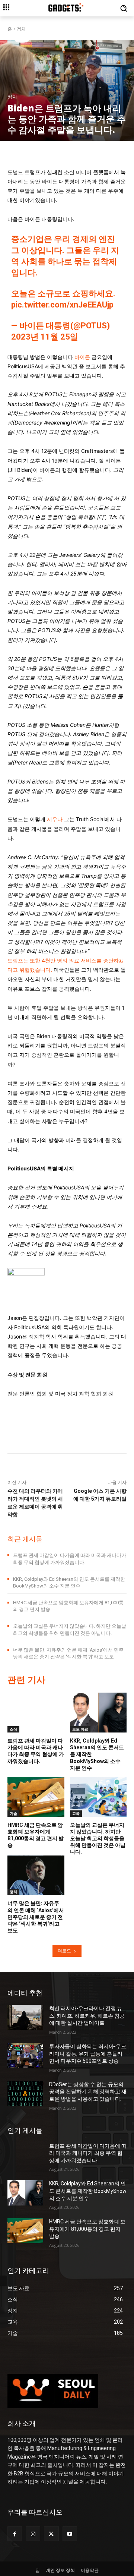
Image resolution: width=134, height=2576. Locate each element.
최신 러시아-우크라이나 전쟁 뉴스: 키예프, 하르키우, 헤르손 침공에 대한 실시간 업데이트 (87, 2016)
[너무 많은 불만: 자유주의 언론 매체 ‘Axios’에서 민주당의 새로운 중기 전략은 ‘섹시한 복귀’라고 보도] (36, 1875)
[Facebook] (15, 2534)
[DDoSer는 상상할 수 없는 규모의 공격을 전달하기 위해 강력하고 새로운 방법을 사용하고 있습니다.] (25, 2093)
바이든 (82, 357)
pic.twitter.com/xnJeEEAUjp (62, 305)
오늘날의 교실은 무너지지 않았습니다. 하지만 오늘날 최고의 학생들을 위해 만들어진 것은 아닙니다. (98, 1839)
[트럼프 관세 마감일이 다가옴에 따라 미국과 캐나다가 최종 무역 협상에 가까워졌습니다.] (36, 1713)
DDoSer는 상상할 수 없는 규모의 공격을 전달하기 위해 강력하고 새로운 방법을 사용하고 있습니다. (88, 2092)
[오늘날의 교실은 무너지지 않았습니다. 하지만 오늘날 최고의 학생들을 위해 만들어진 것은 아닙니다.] (98, 1797)
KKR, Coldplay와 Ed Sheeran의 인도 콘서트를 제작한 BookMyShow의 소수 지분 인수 (88, 2191)
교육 (76, 1813)
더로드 (64, 1951)
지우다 (55, 819)
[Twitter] (51, 2534)
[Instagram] (33, 2534)
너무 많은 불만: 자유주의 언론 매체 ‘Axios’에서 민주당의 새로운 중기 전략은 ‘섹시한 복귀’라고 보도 (36, 1917)
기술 (13, 1813)
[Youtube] (70, 2534)
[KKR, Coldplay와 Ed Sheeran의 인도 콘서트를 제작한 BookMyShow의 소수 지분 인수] (98, 1713)
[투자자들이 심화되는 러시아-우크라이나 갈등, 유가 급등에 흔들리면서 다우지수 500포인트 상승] (25, 2055)
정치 (21, 29)
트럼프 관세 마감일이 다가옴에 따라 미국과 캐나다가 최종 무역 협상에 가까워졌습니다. (36, 1751)
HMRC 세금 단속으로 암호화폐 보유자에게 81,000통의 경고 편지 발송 (87, 2229)
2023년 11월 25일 (45, 337)
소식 (13, 1729)
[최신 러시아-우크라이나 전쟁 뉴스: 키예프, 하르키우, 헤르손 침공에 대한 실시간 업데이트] (25, 2017)
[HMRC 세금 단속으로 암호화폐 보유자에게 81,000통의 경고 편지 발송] (36, 1797)
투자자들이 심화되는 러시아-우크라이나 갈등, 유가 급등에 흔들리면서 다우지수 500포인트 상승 (88, 2054)
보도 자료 (80, 1729)
